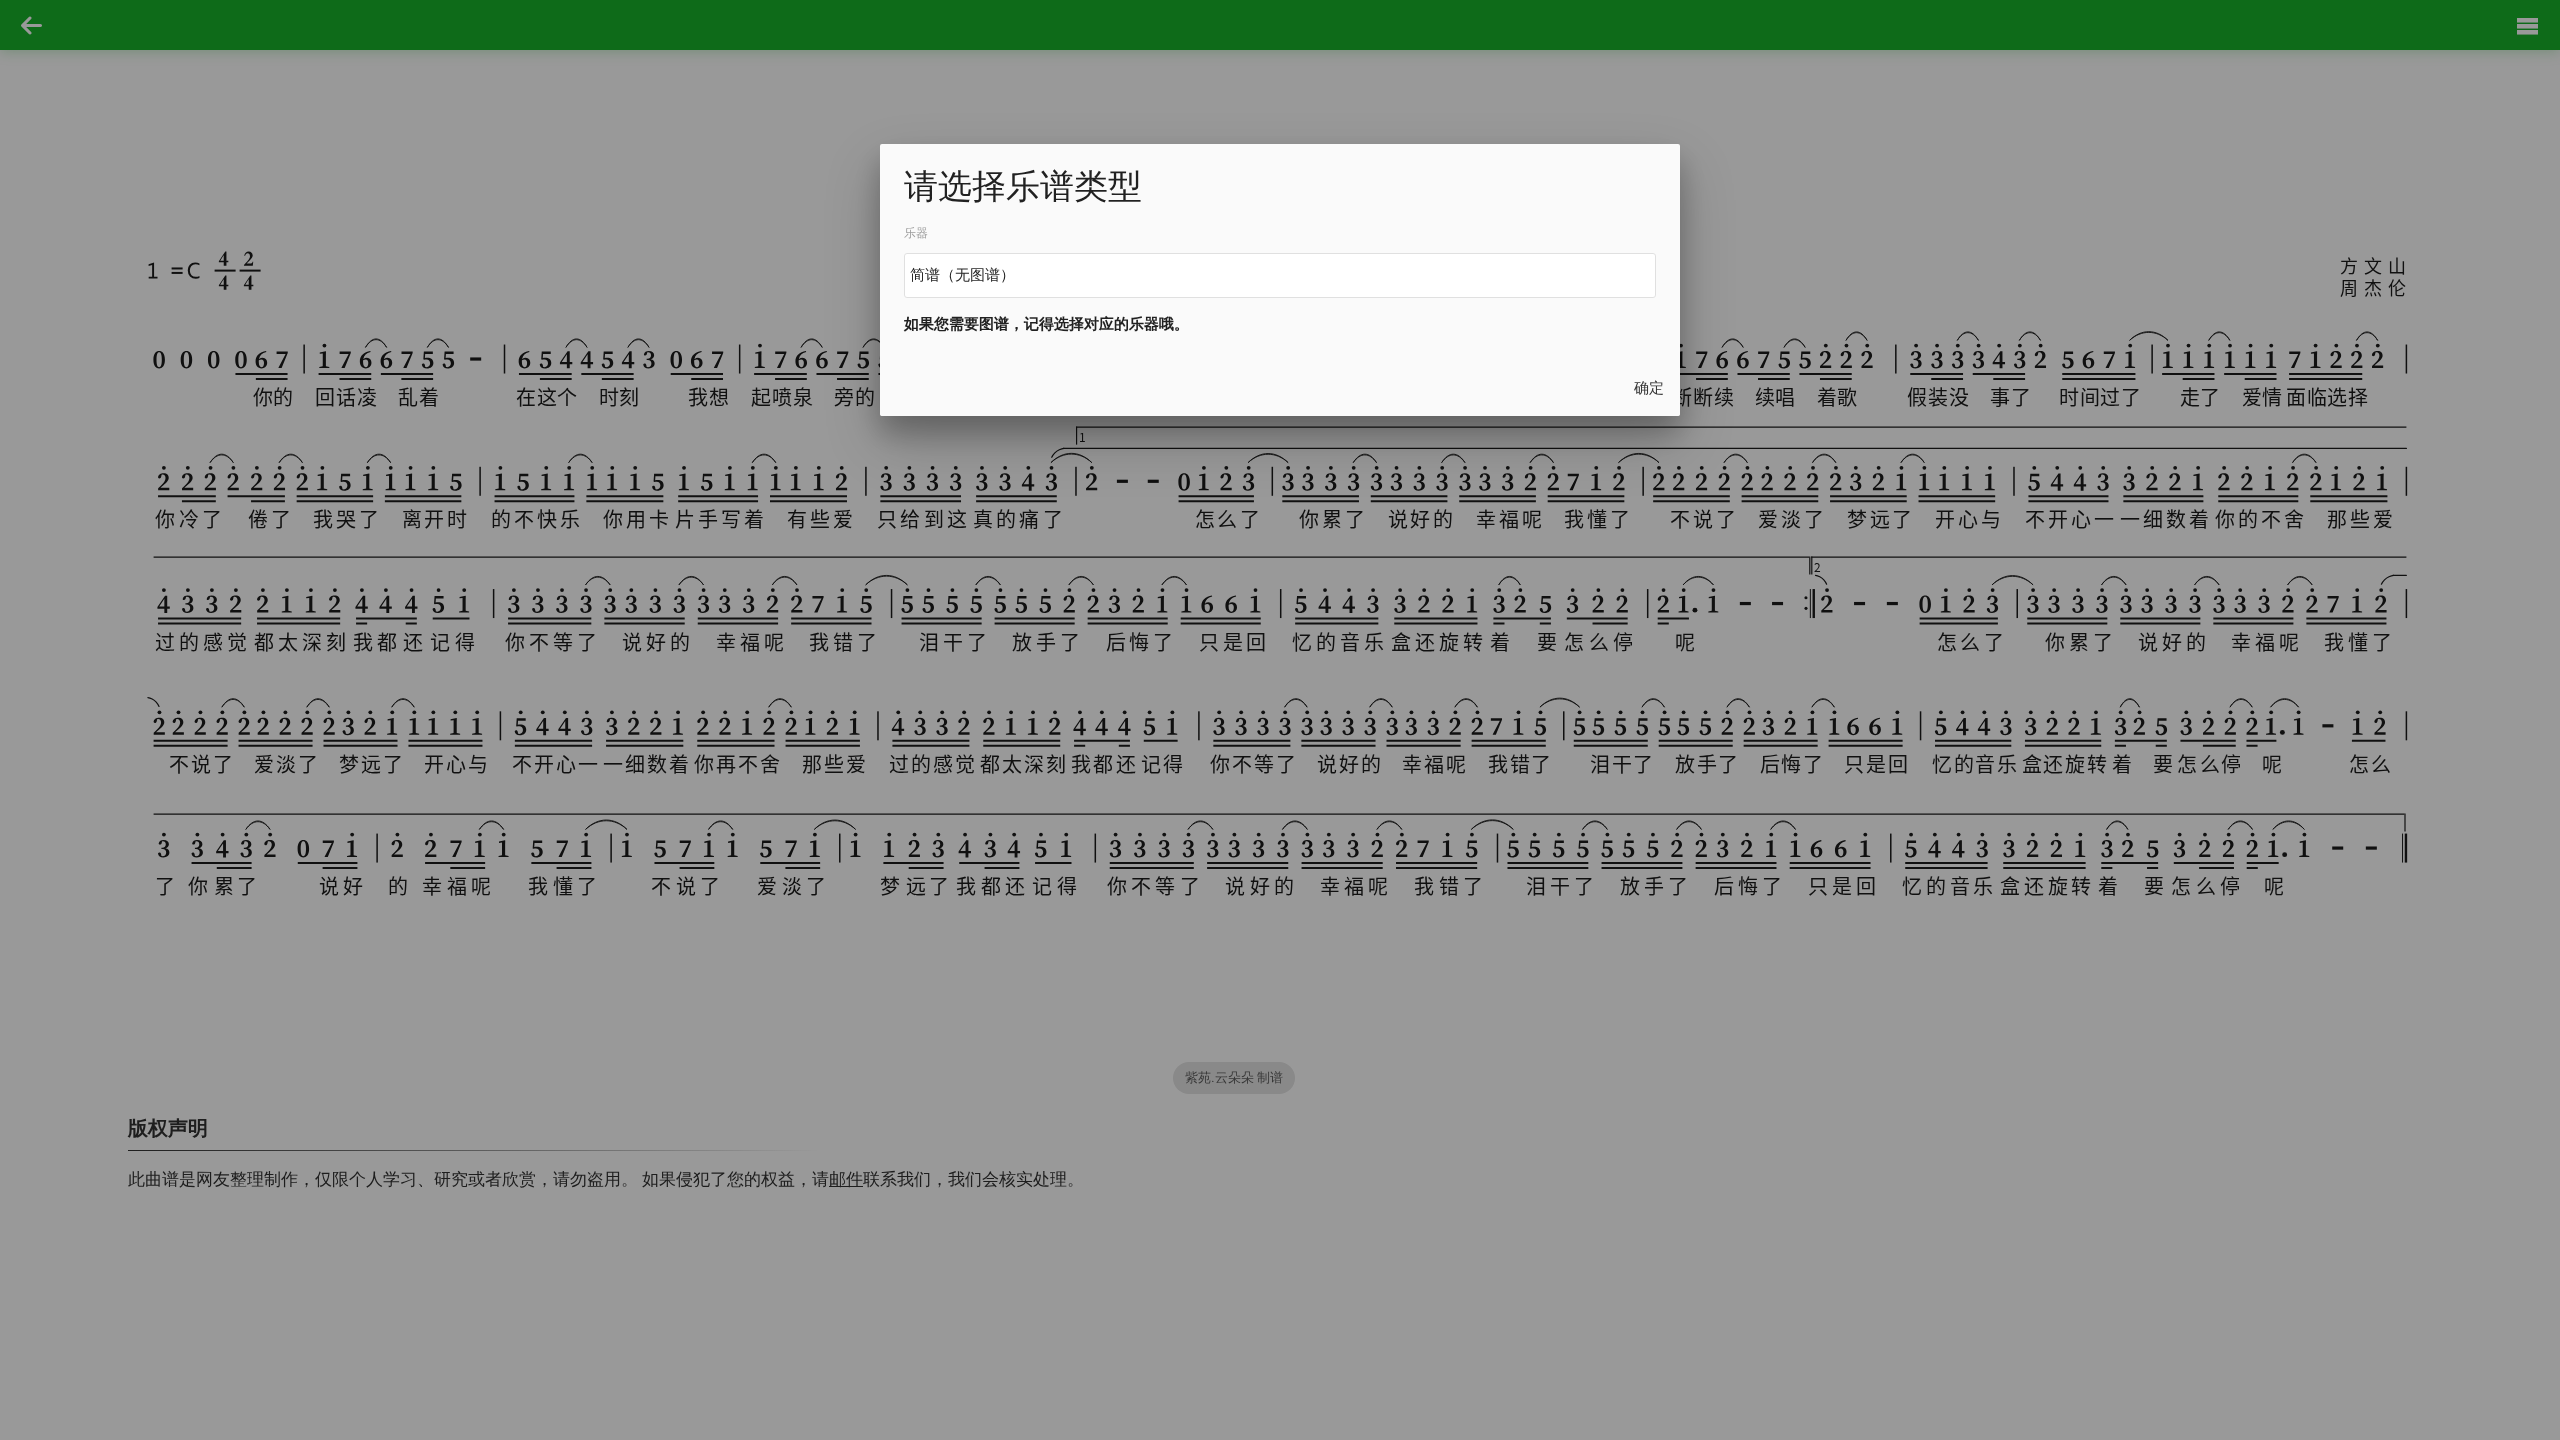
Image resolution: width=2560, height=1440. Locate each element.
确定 (1649, 388)
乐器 (916, 233)
